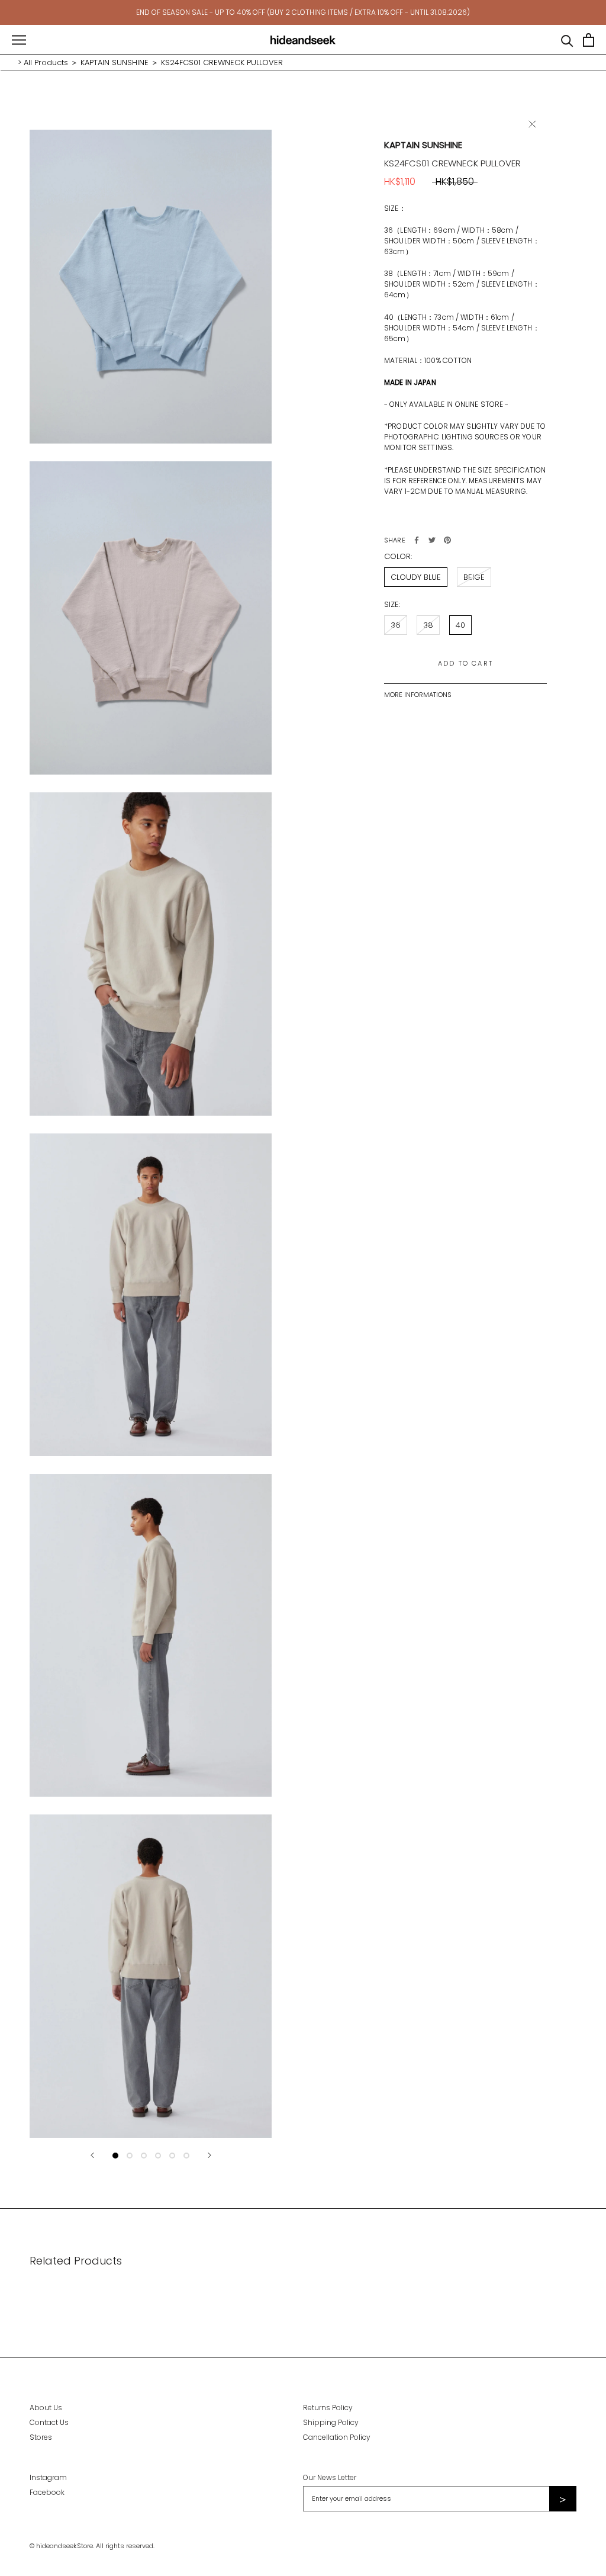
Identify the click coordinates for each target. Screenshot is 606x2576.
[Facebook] (417, 540)
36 (396, 625)
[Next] (209, 2155)
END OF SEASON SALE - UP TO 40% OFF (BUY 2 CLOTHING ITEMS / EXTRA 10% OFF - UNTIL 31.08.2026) (303, 12)
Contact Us (49, 2422)
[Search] (567, 40)
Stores (41, 2437)
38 (428, 625)
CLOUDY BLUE (416, 577)
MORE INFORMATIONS (418, 695)
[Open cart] (589, 40)
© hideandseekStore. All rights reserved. (92, 2546)
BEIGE (474, 577)
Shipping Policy (331, 2422)
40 (460, 625)
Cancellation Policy (337, 2437)
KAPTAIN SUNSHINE (115, 62)
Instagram (48, 2477)
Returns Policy (328, 2408)
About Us (46, 2408)
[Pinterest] (447, 540)
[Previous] (92, 2155)
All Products (46, 62)
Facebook (47, 2492)
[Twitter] (432, 540)
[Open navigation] (19, 40)
